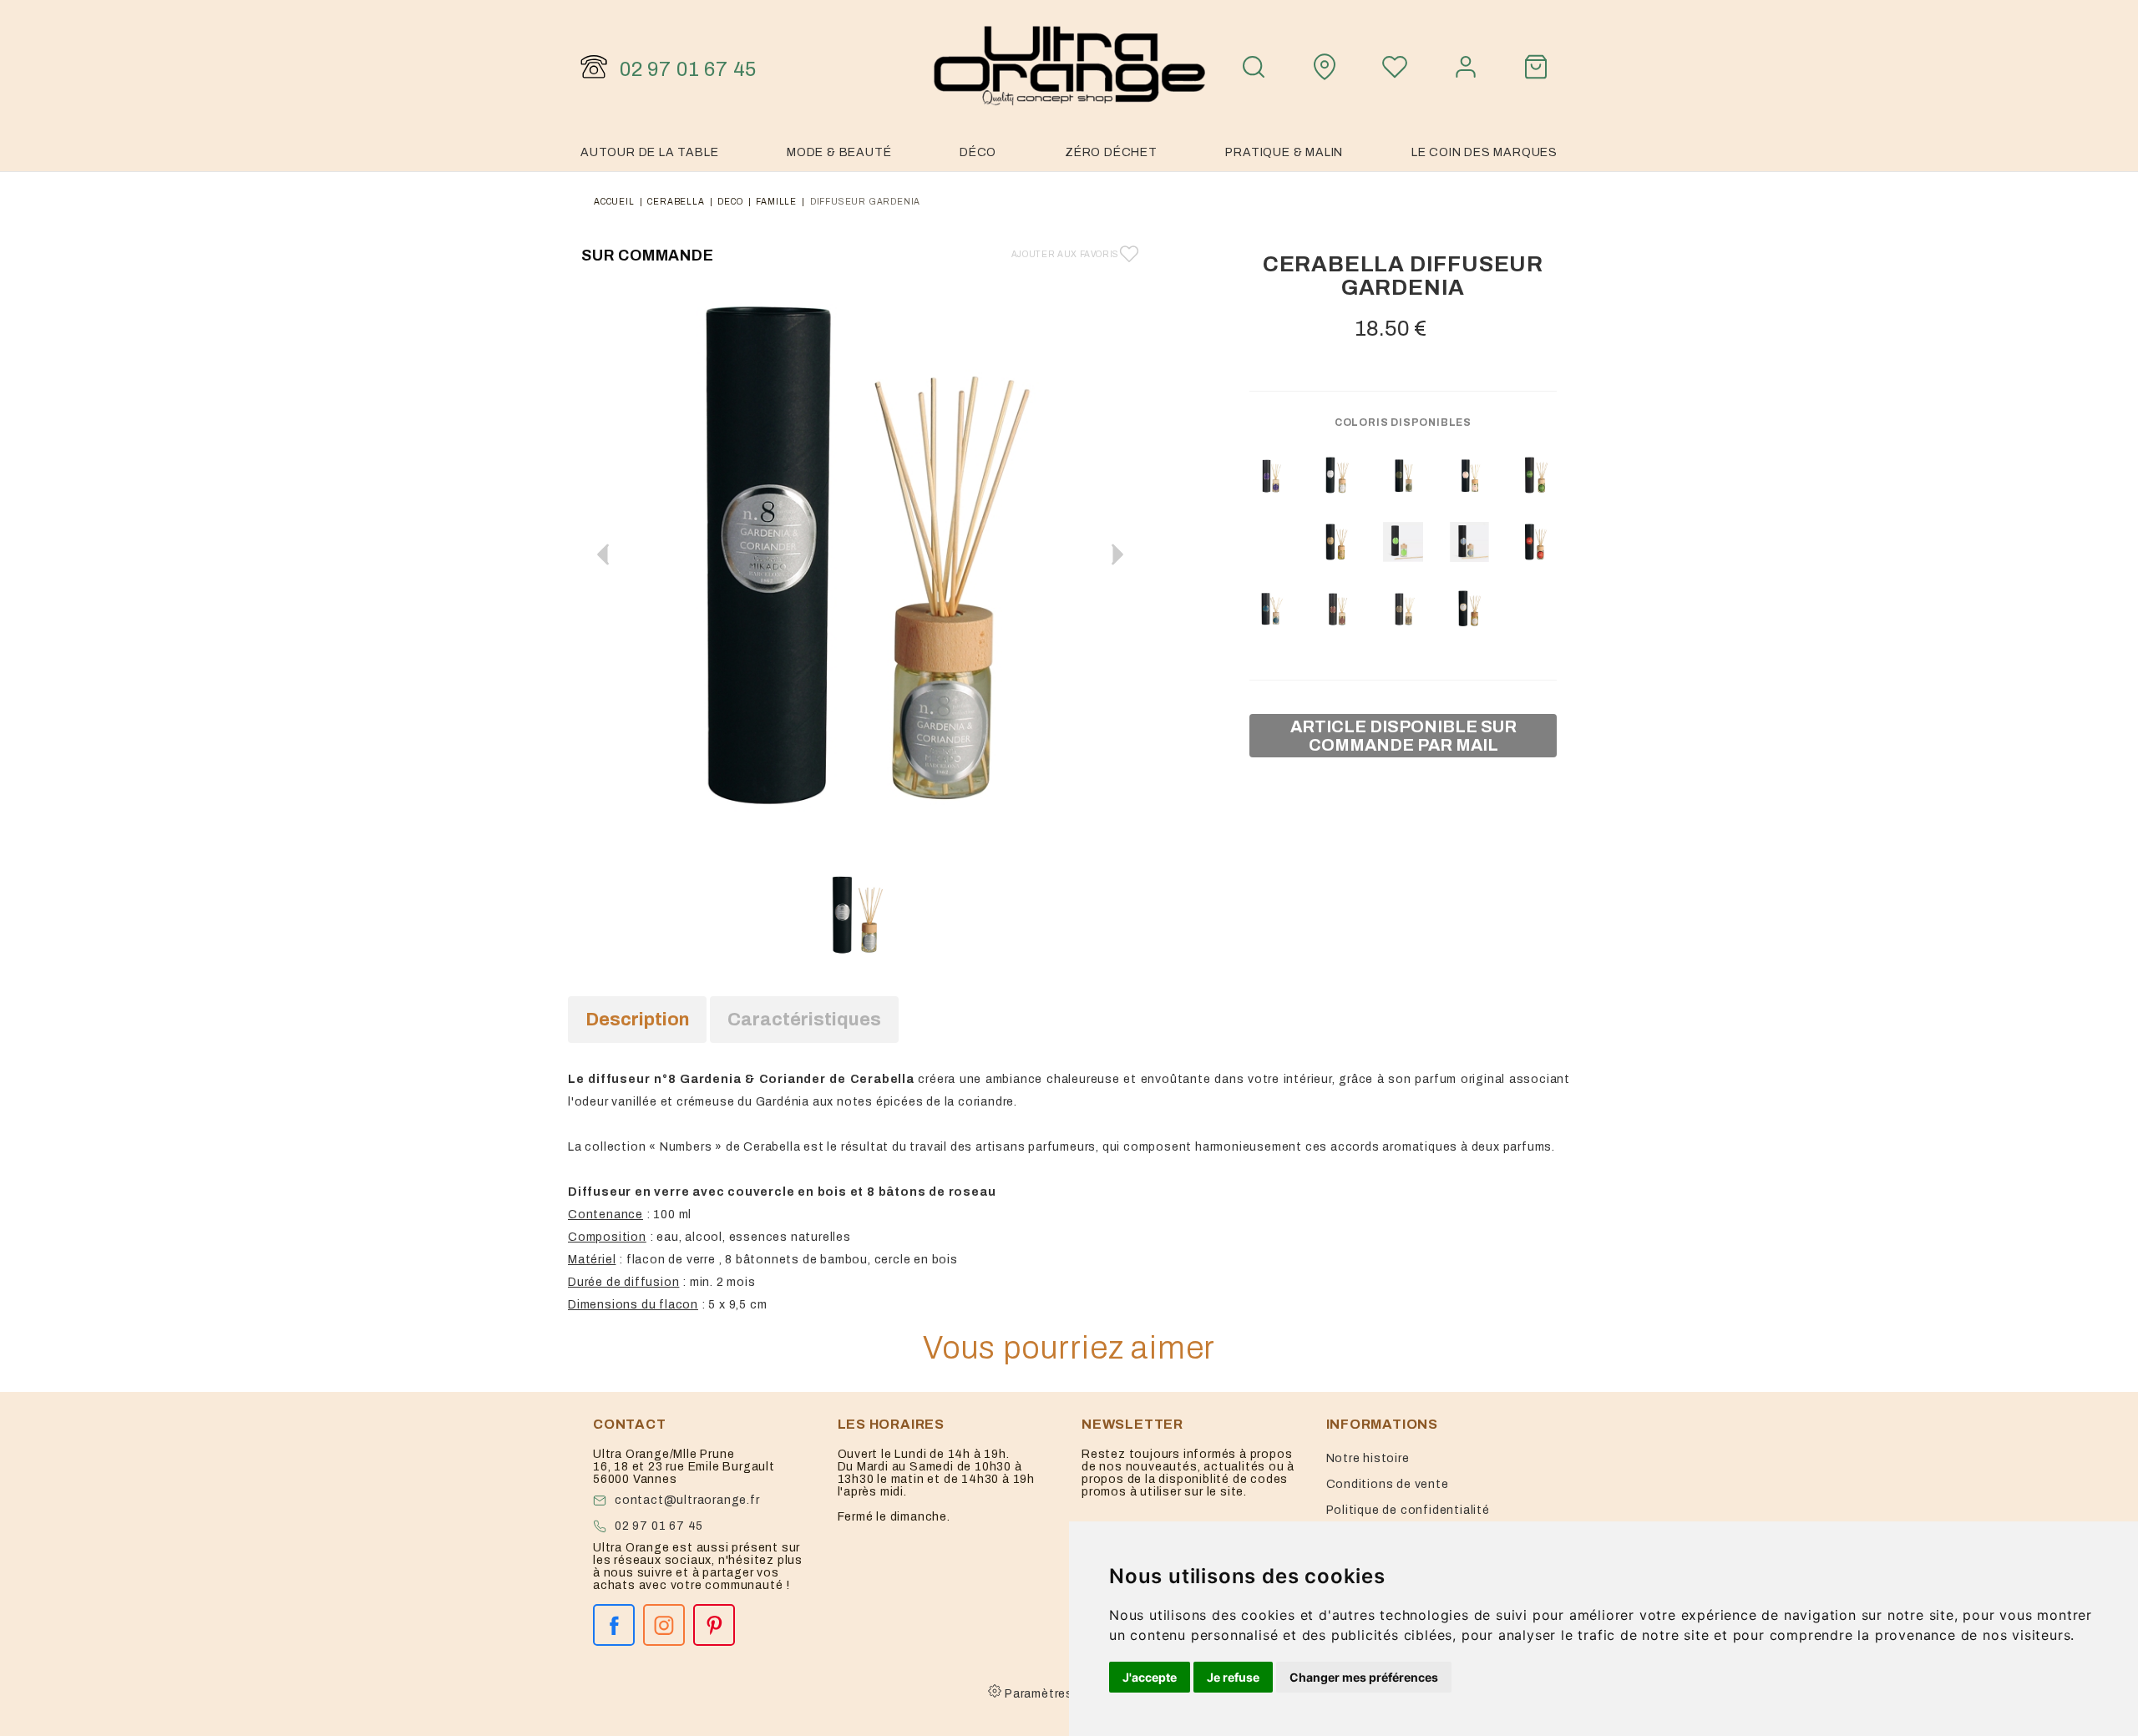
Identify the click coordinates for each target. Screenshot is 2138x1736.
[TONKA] (1403, 475)
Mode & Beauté (839, 152)
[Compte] (1466, 67)
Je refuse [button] (1233, 1677)
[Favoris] (1395, 67)
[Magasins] (1325, 67)
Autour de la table (649, 152)
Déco (978, 152)
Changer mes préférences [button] (1364, 1677)
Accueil (614, 202)
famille (776, 202)
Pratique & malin (1284, 152)
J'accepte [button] (1150, 1677)
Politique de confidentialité (1408, 1510)
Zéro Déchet (1111, 152)
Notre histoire (1368, 1458)
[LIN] (1470, 609)
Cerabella (676, 202)
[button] (1117, 554)
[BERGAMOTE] (1536, 475)
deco (730, 202)
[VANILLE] (1536, 542)
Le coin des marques (1484, 152)
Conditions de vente (1388, 1484)
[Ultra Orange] (1069, 67)
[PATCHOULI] (1270, 475)
